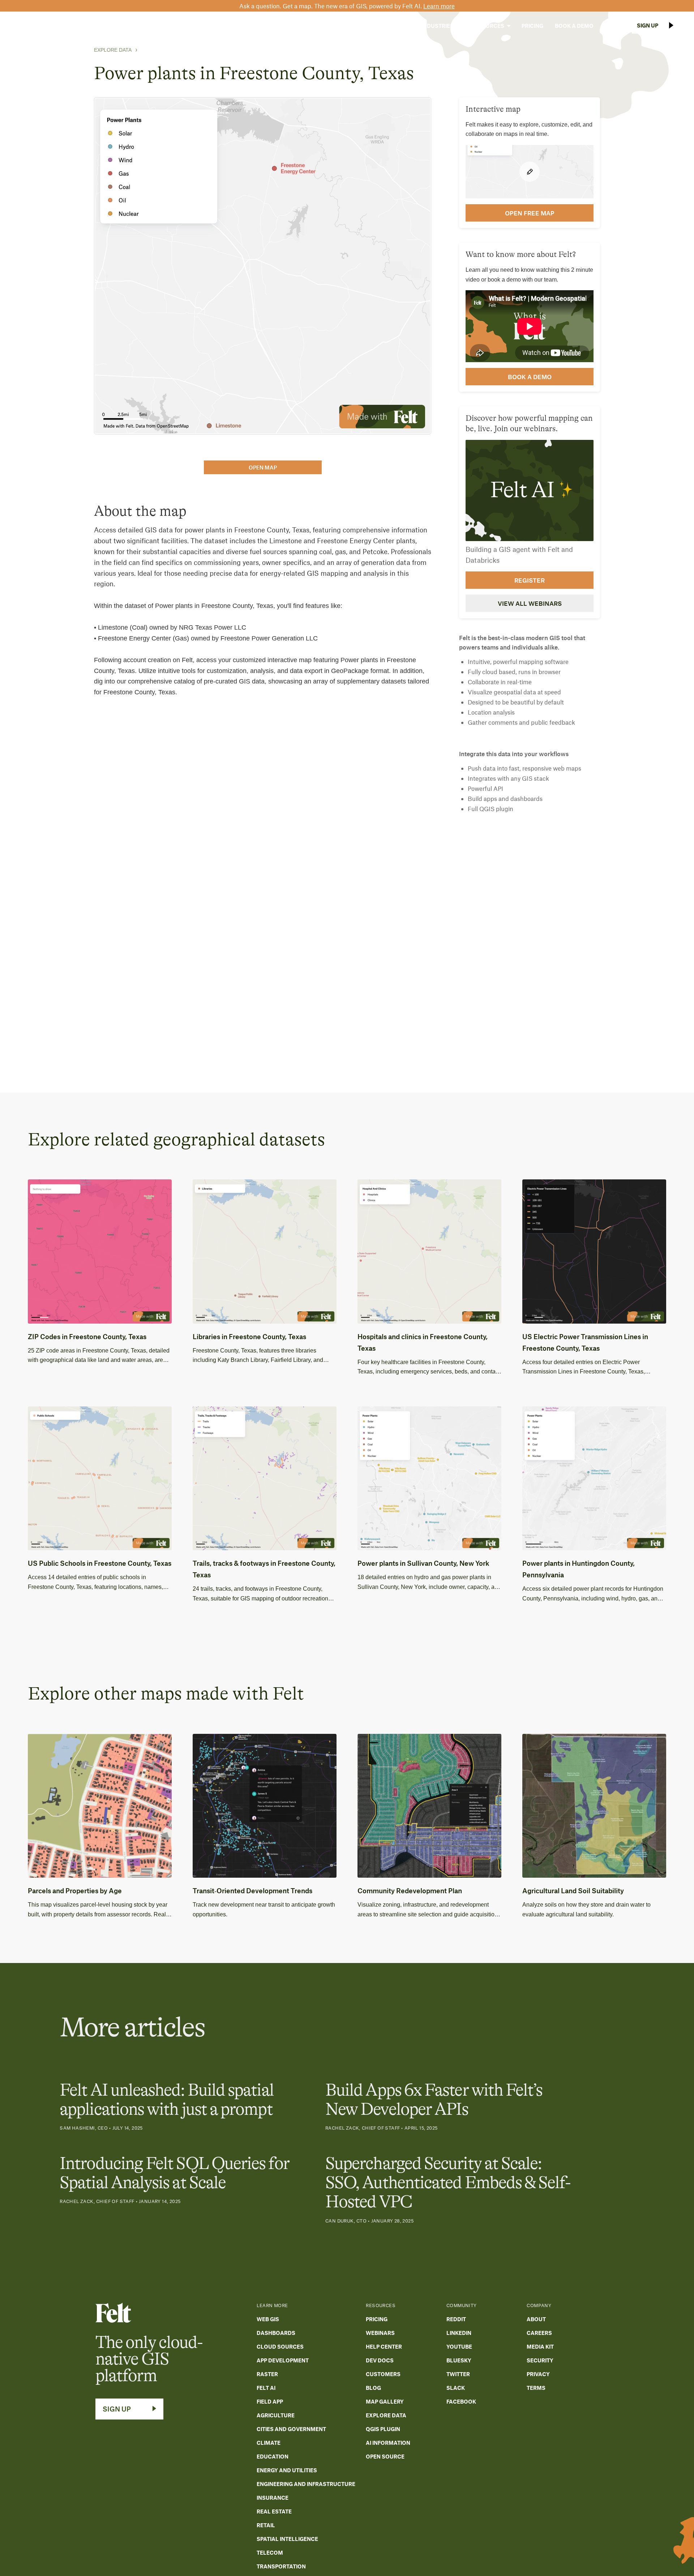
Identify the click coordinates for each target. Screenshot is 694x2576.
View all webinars (530, 603)
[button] (392, 26)
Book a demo (530, 377)
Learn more (439, 6)
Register (530, 580)
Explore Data (113, 50)
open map (263, 467)
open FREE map (530, 213)
